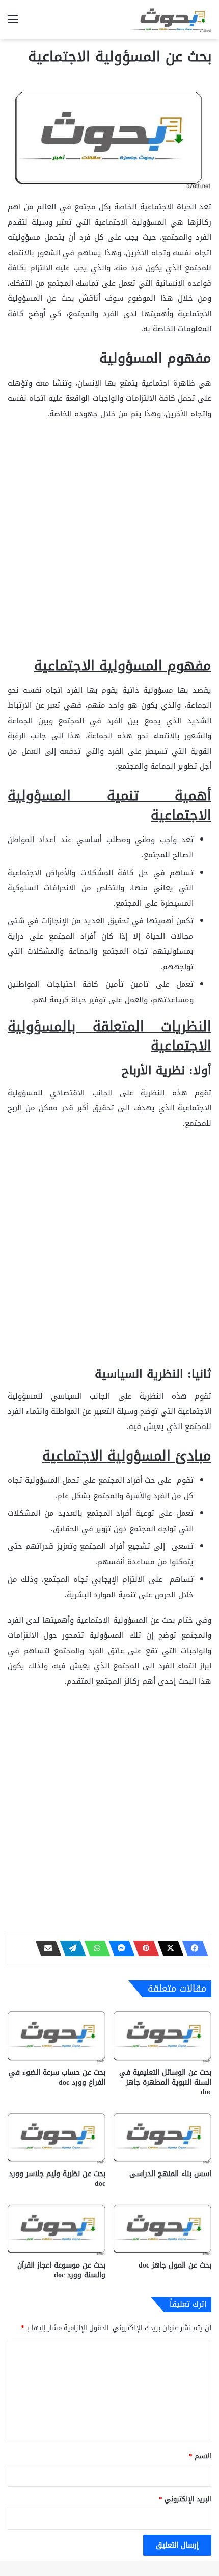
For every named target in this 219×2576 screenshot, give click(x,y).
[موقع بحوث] (171, 20)
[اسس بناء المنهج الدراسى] (162, 2136)
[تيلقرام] (70, 1948)
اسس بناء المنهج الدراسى (170, 2174)
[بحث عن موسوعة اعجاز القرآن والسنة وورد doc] (57, 2228)
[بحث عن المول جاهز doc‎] (162, 2228)
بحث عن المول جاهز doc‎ (175, 2265)
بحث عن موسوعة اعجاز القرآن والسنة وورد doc (61, 2270)
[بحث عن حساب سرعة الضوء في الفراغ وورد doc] (57, 2035)
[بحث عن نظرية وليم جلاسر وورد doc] (57, 2136)
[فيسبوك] (192, 1948)
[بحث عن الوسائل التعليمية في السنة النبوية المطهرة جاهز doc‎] (162, 2035)
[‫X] (168, 1948)
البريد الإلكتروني (185, 2499)
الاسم (200, 2456)
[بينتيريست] (143, 1948)
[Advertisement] (109, 543)
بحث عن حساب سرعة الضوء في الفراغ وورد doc (57, 2077)
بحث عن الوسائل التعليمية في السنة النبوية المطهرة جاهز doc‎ (165, 2082)
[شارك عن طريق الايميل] (45, 1948)
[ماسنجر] (119, 1948)
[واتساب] (94, 1948)
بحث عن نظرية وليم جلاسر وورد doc (57, 2179)
